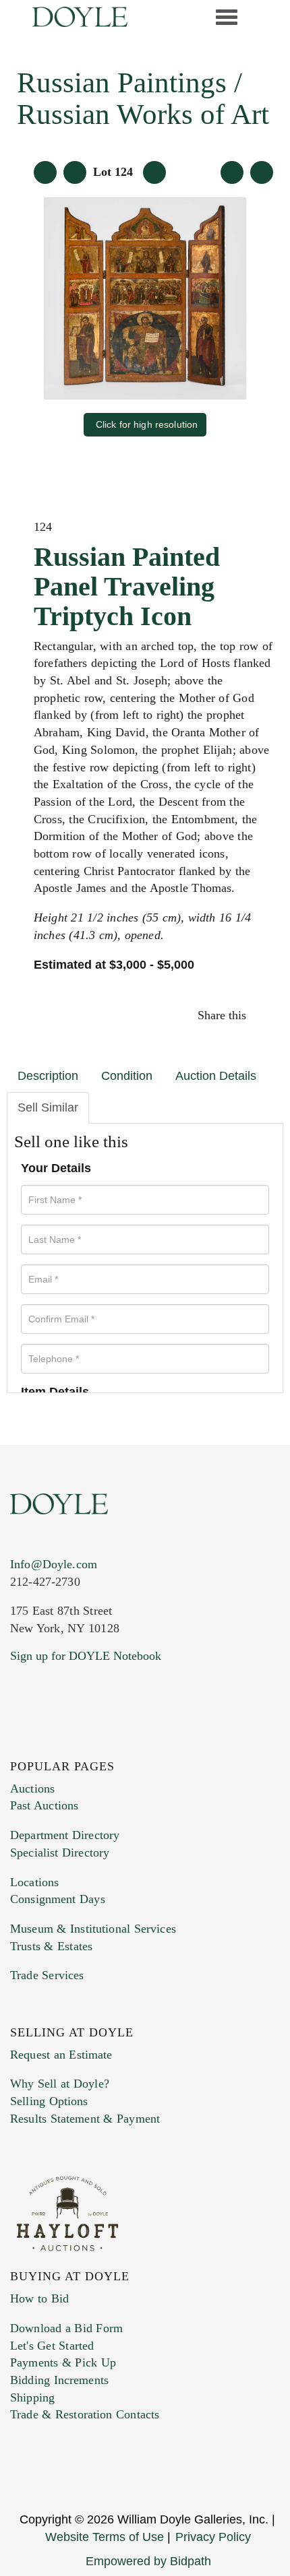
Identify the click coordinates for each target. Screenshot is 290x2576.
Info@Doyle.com (54, 1564)
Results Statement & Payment (85, 2119)
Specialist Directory (60, 1853)
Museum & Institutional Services (93, 1929)
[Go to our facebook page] (12, 1743)
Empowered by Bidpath (148, 2561)
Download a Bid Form (66, 2328)
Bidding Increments (59, 2380)
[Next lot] (154, 172)
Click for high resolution (147, 424)
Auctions (32, 1789)
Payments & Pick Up (63, 2362)
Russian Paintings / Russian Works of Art (143, 98)
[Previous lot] (75, 172)
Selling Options (49, 2101)
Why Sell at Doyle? (60, 2084)
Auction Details (216, 1076)
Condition (127, 1076)
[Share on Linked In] (261, 1015)
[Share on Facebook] (255, 1015)
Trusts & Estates (51, 1946)
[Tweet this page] (258, 1015)
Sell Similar (48, 1107)
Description (48, 1076)
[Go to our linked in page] (19, 1743)
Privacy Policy (213, 2537)
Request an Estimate (61, 2055)
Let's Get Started (52, 2346)
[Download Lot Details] (232, 172)
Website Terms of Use (105, 2537)
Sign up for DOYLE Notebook (86, 1656)
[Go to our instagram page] (265, 1015)
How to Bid (39, 2298)
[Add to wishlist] (262, 172)
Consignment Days (58, 1899)
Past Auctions (44, 1805)
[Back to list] (45, 172)
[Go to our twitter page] (15, 1743)
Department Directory (65, 1835)
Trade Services (47, 1975)
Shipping (32, 2397)
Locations (34, 1882)
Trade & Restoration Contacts (85, 2414)
